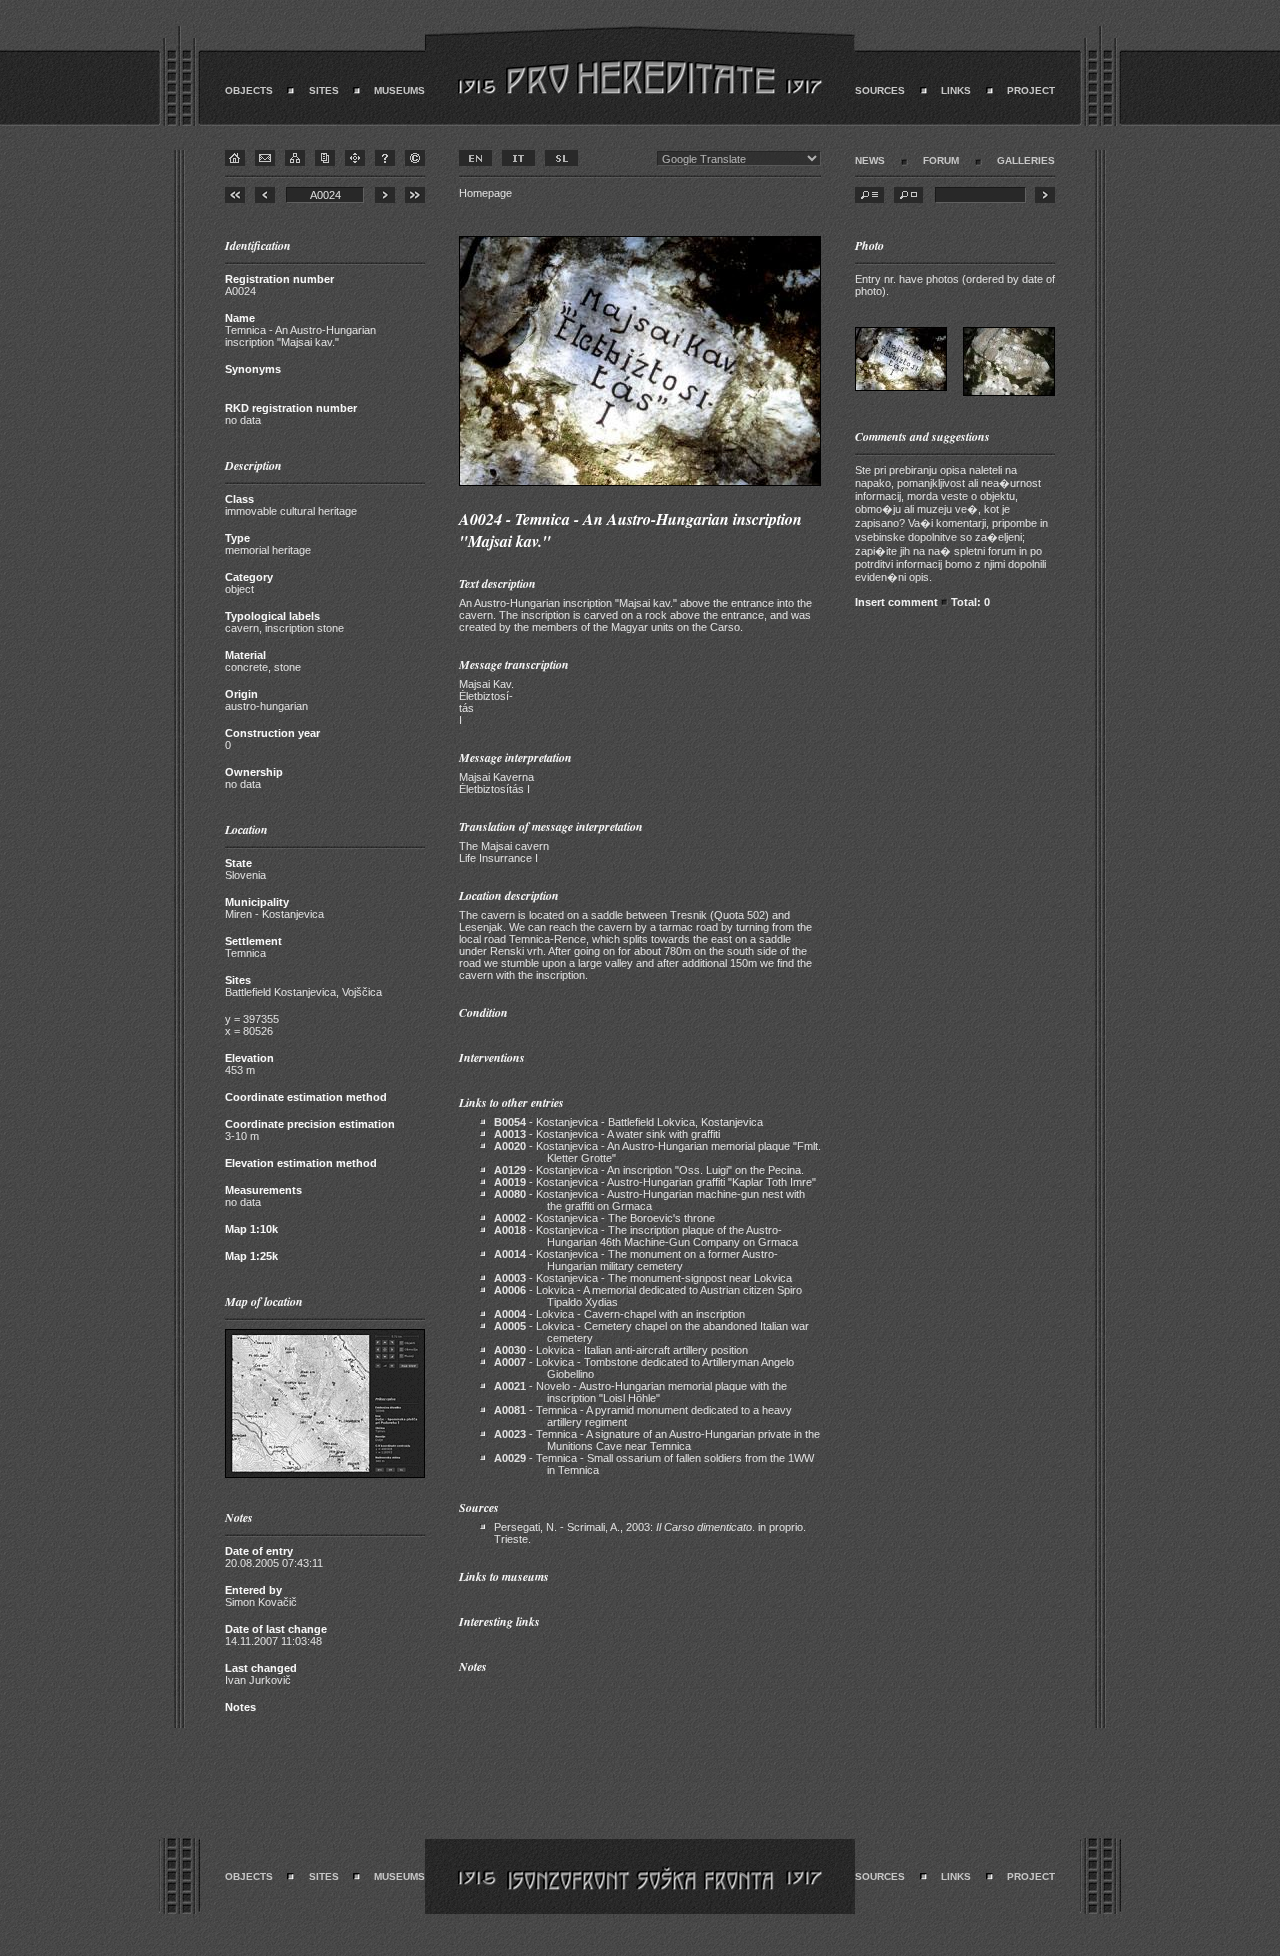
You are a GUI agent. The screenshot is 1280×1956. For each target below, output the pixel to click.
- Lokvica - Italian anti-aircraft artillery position (621, 1350)
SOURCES (880, 90)
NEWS (870, 160)
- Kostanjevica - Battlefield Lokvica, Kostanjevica (628, 1122)
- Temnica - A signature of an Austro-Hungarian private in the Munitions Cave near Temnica (657, 1440)
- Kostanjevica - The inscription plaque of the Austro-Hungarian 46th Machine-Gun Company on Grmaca (646, 1236)
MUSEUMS (399, 90)
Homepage (485, 193)
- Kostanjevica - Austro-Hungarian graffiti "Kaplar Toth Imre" (655, 1182)
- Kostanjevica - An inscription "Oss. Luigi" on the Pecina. (649, 1170)
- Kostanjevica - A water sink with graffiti (607, 1134)
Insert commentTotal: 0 (922, 602)
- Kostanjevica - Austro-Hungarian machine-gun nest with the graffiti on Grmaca (649, 1200)
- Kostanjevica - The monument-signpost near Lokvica (643, 1278)
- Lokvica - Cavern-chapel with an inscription (619, 1314)
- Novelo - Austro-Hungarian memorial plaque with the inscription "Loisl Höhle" (640, 1392)
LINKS (956, 90)
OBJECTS (249, 90)
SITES (324, 90)
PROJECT (1031, 90)
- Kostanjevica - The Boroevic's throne (604, 1218)
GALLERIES (1026, 160)
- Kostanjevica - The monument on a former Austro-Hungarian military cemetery (636, 1260)
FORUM (941, 160)
